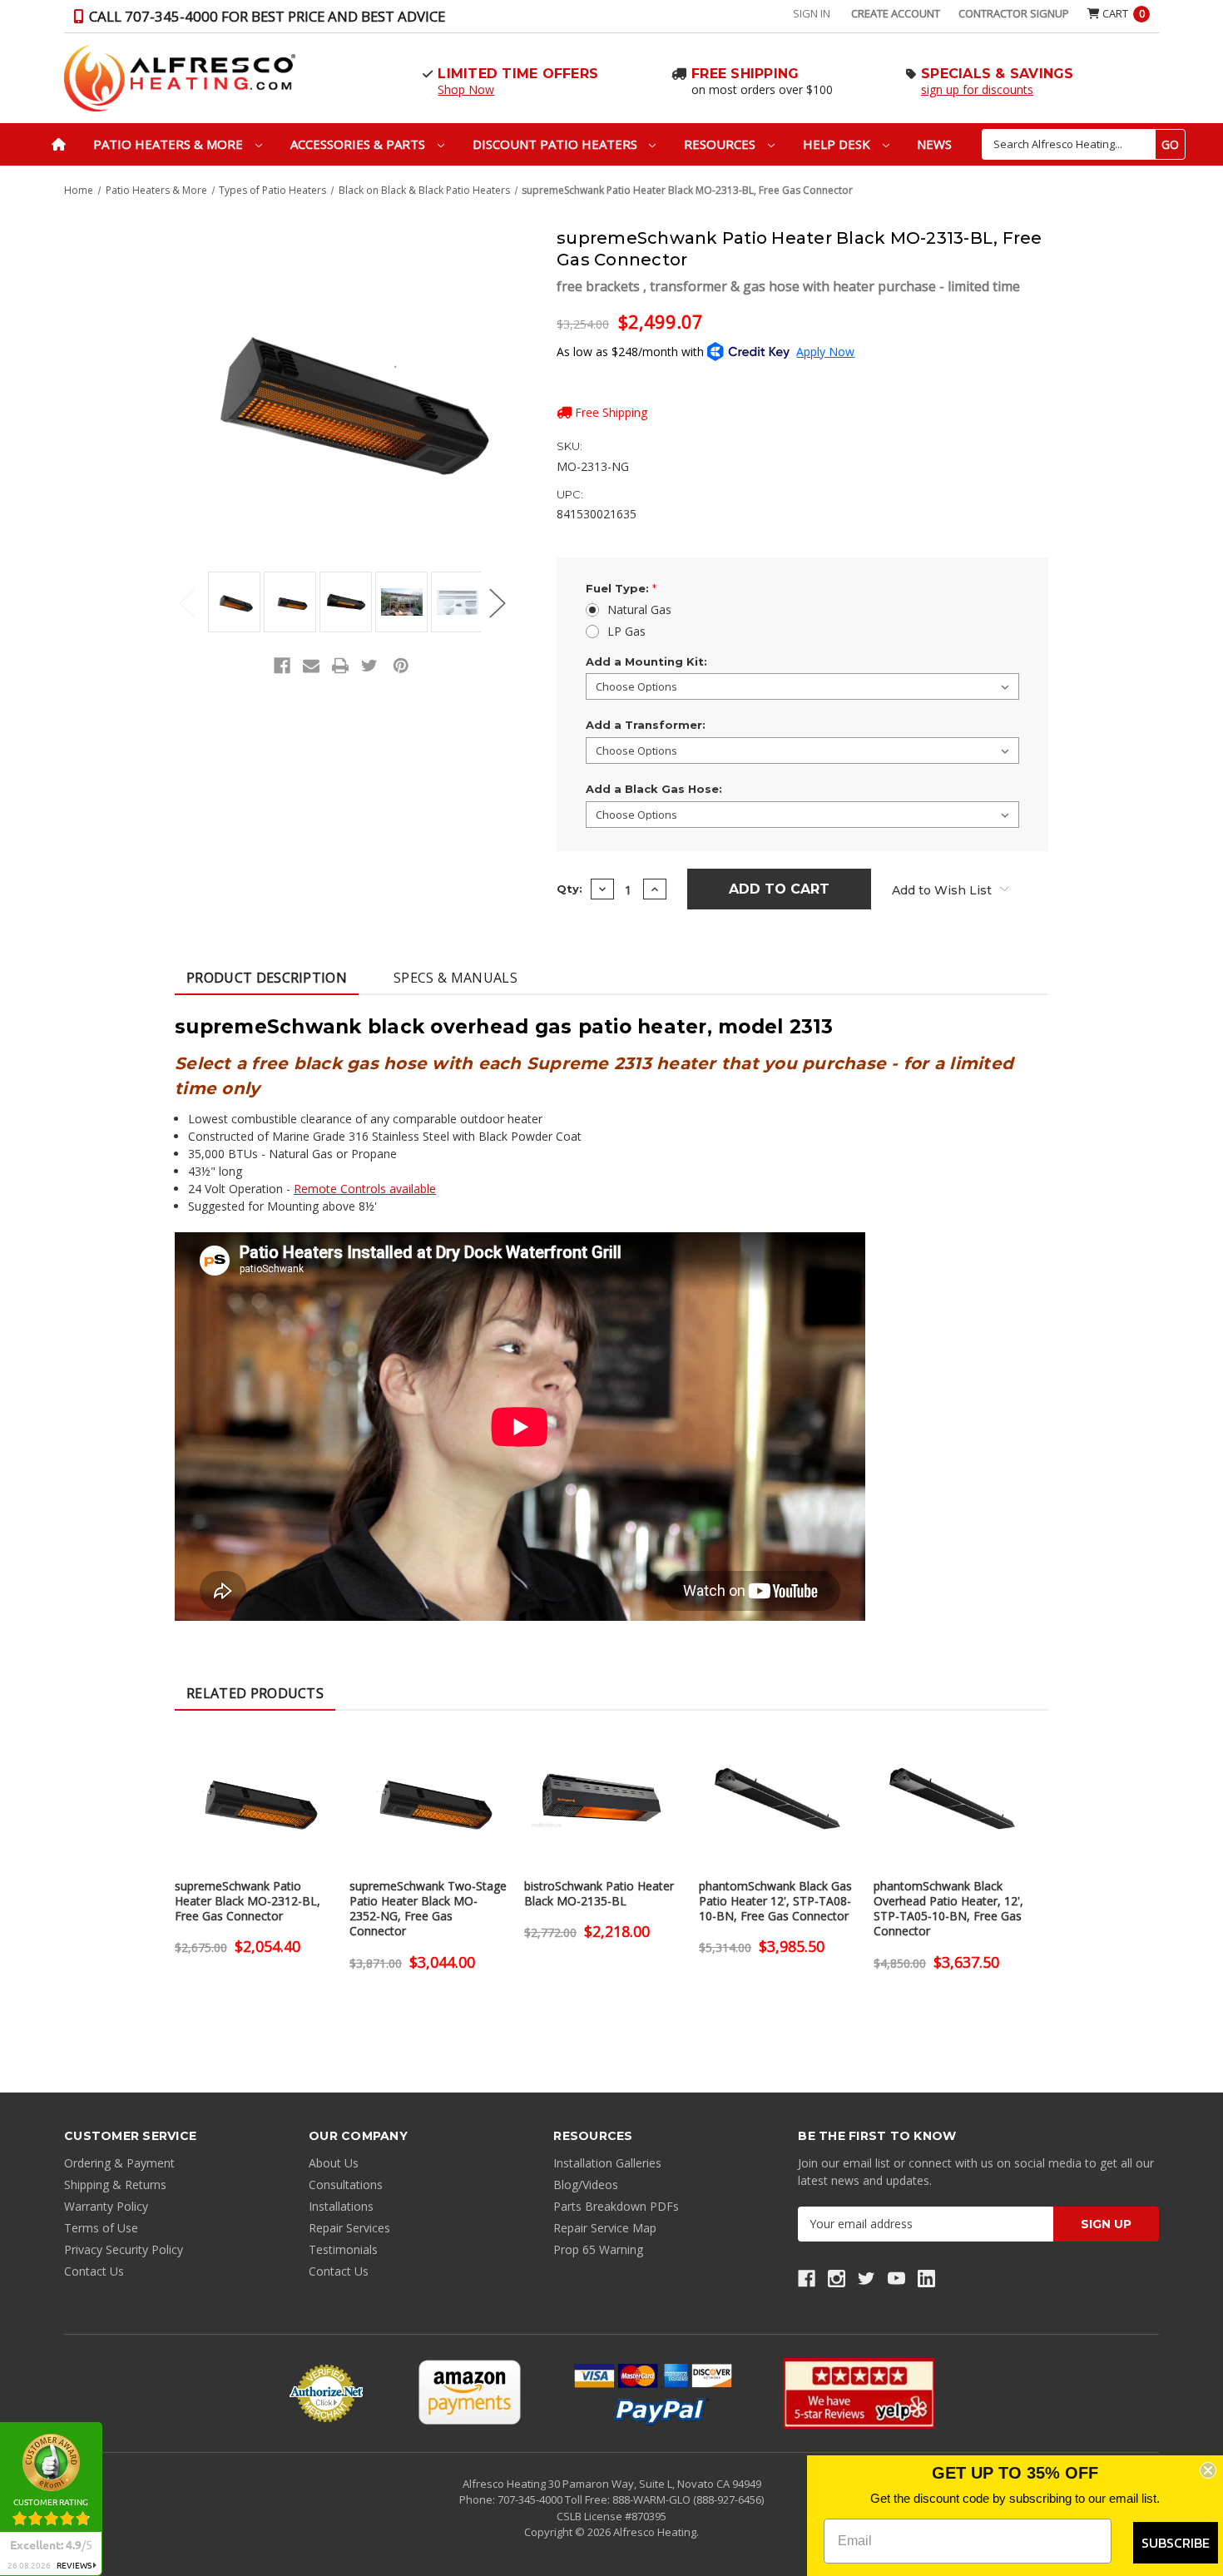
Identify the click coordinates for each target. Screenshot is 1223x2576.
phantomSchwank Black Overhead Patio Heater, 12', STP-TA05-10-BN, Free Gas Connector (948, 1909)
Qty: (569, 889)
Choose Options (254, 1813)
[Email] (311, 666)
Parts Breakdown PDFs (616, 2206)
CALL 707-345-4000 (265, 16)
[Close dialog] (1208, 2470)
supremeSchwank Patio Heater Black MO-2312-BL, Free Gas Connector (248, 1901)
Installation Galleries (607, 2163)
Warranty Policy (106, 2206)
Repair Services (349, 2228)
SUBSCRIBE (1176, 2543)
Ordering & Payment (119, 2163)
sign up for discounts (977, 89)
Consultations (346, 2185)
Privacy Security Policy (124, 2249)
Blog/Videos (586, 2185)
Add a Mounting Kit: (646, 661)
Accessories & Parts (359, 144)
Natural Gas (639, 609)
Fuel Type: (621, 588)
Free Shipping (745, 74)
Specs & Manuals (456, 978)
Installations (341, 2206)
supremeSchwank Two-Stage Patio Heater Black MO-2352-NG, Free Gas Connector (428, 1909)
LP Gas (626, 631)
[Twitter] (369, 666)
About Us (334, 2163)
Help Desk (838, 144)
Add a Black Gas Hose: (654, 789)
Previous (187, 603)
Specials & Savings (998, 74)
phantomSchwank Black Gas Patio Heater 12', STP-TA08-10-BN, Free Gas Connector (775, 1901)
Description (267, 978)
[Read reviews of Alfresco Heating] (859, 2393)
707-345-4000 (531, 2499)
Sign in (812, 13)
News (934, 144)
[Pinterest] (401, 666)
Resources (721, 144)
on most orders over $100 (762, 89)
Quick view (254, 1784)
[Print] (340, 666)
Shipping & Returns (115, 2185)
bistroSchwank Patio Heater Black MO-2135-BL (599, 1894)
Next (498, 603)
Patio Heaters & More (170, 144)
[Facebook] (282, 666)
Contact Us (94, 2271)
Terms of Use (101, 2228)
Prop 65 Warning (598, 2249)
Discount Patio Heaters (557, 144)
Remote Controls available (365, 1189)
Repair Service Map (605, 2228)
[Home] (59, 144)
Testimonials (343, 2249)
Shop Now (466, 89)
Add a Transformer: (646, 725)
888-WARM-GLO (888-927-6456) (688, 2499)
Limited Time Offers (518, 74)
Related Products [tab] (255, 1693)
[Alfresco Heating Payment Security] (326, 2393)
